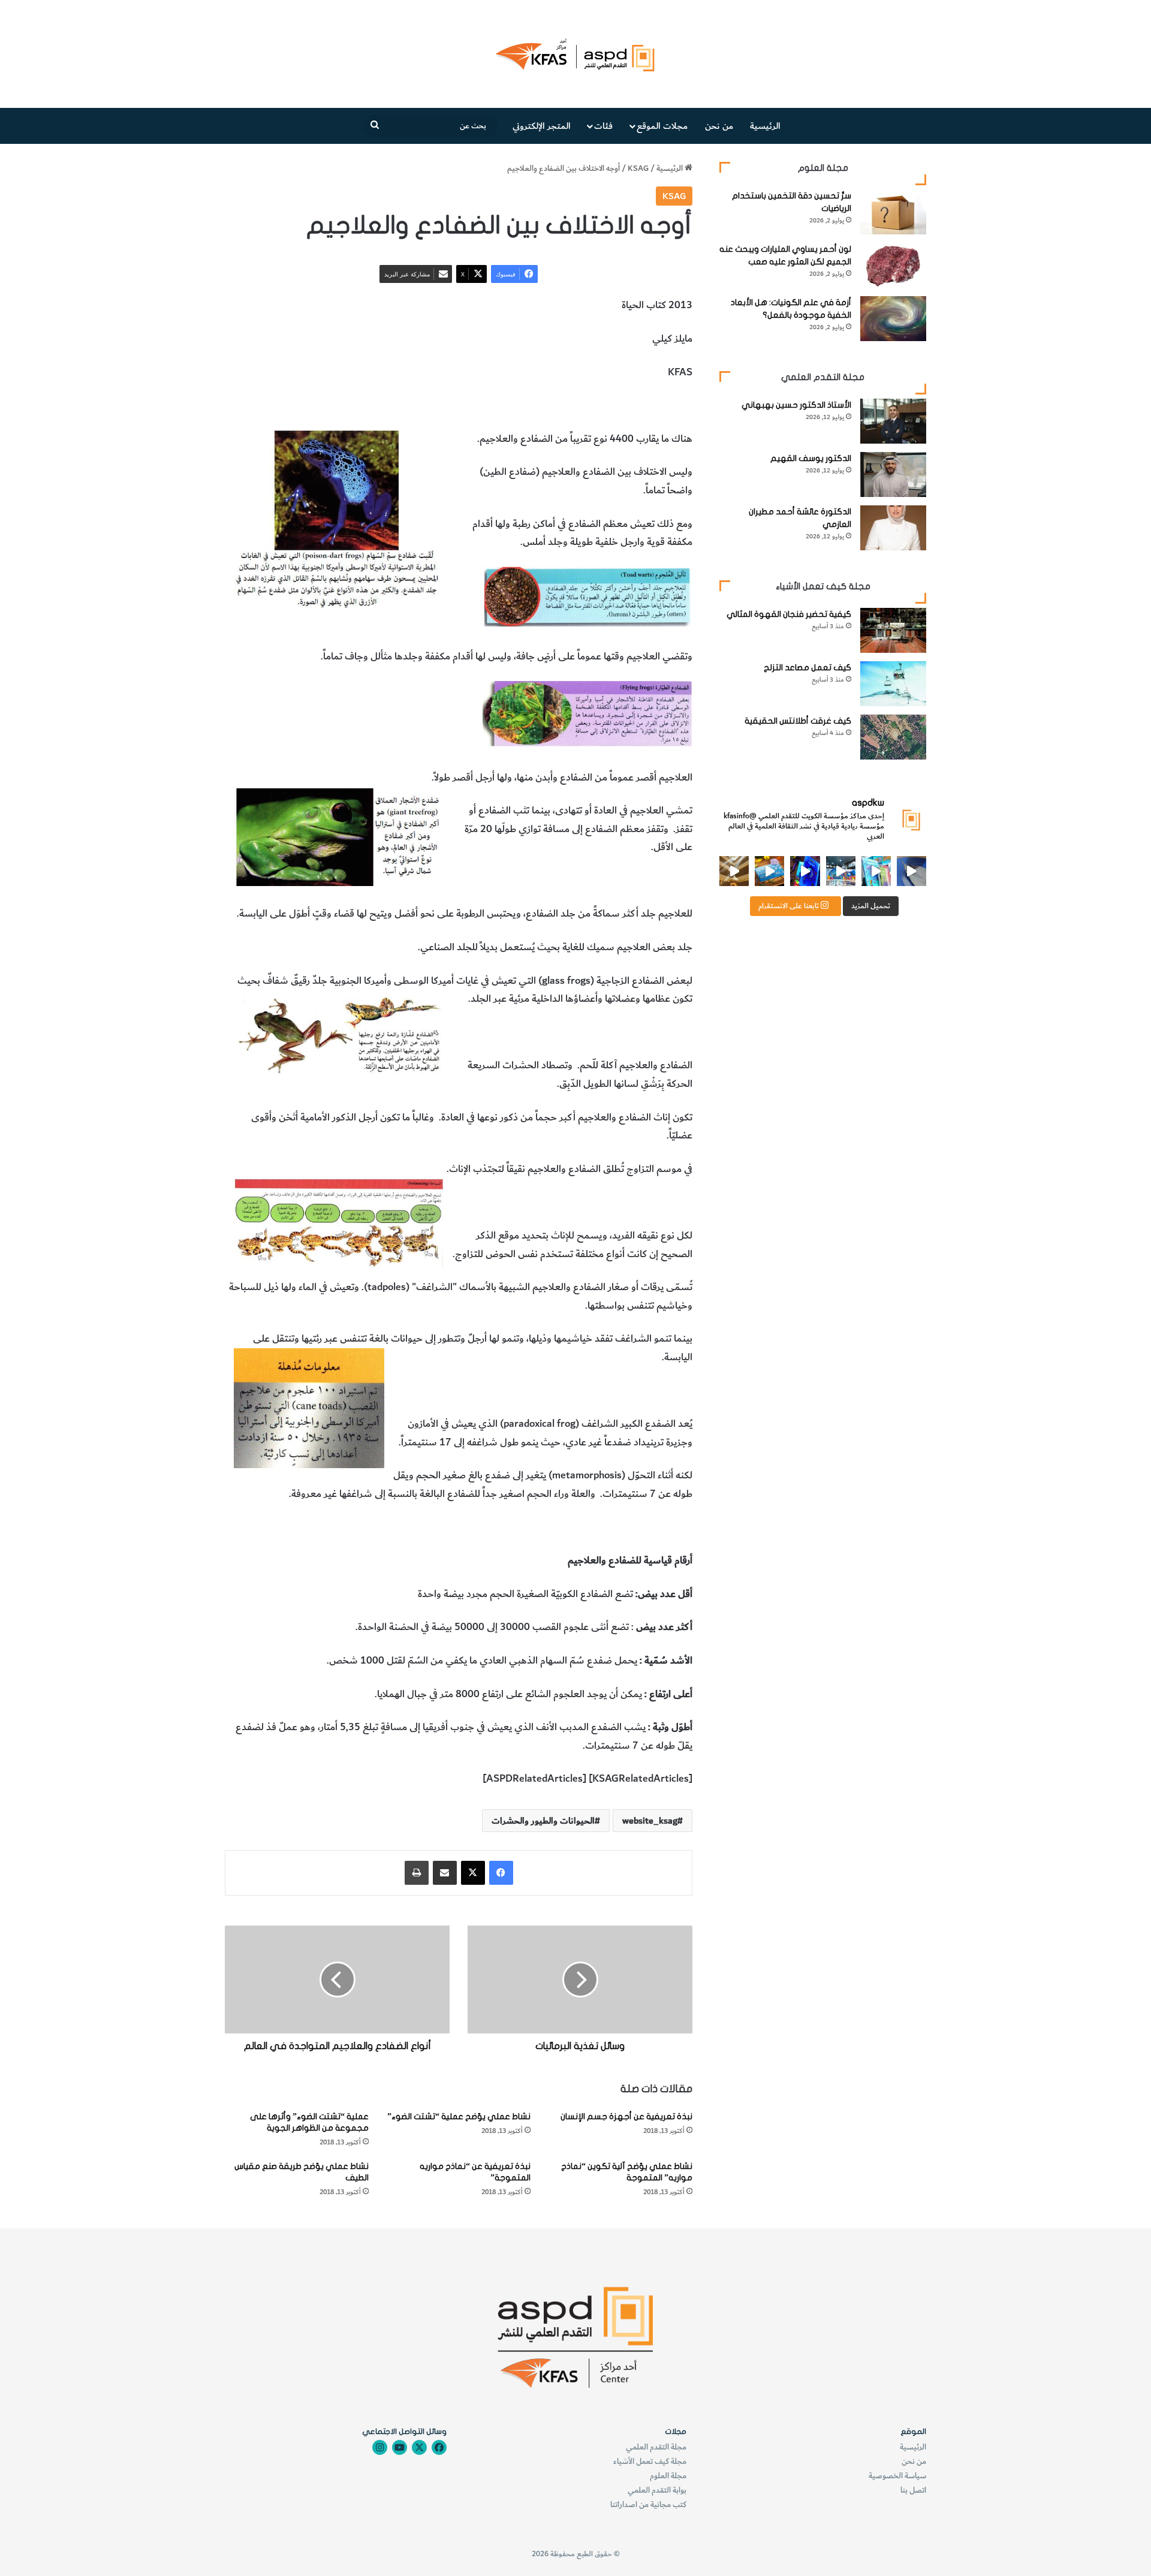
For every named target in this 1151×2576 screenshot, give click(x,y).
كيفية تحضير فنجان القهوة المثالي (789, 614)
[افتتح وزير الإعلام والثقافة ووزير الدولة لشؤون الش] (876, 871)
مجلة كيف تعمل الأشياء (650, 2461)
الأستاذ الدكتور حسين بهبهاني (796, 405)
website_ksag (650, 1821)
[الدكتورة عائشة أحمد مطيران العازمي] (893, 528)
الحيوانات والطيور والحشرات (524, 405)
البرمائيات (602, 405)
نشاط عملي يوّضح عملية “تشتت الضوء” (459, 2116)
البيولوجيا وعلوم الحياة (421, 405)
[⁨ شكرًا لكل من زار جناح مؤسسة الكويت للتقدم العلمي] (912, 871)
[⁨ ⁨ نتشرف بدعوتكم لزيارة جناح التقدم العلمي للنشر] (769, 871)
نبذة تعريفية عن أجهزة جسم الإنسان (626, 2116)
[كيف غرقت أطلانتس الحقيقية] (893, 737)
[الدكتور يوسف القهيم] (893, 474)
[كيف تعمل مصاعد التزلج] (893, 684)
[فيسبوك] (501, 1873)
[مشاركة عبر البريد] (445, 1873)
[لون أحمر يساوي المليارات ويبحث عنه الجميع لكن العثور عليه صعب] (893, 265)
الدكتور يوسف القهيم (811, 458)
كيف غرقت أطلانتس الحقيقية (798, 721)
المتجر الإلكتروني (542, 126)
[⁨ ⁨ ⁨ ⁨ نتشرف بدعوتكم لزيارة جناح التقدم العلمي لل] (841, 871)
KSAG (638, 168)
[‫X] (473, 1873)
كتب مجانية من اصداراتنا (648, 2504)
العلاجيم (641, 405)
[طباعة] (417, 1873)
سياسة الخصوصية (897, 2476)
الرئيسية (765, 126)
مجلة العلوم (668, 2476)
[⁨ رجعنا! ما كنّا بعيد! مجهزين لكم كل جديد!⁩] (734, 871)
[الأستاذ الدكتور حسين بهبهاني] (893, 421)
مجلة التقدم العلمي (656, 2447)
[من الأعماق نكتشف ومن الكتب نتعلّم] (805, 871)
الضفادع (676, 405)
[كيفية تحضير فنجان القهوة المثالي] (893, 630)
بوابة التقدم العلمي (657, 2490)
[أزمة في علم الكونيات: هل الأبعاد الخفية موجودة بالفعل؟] (893, 319)
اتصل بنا (913, 2490)
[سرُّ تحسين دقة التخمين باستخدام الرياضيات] (893, 212)
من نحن (719, 126)
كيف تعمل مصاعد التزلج (807, 668)
